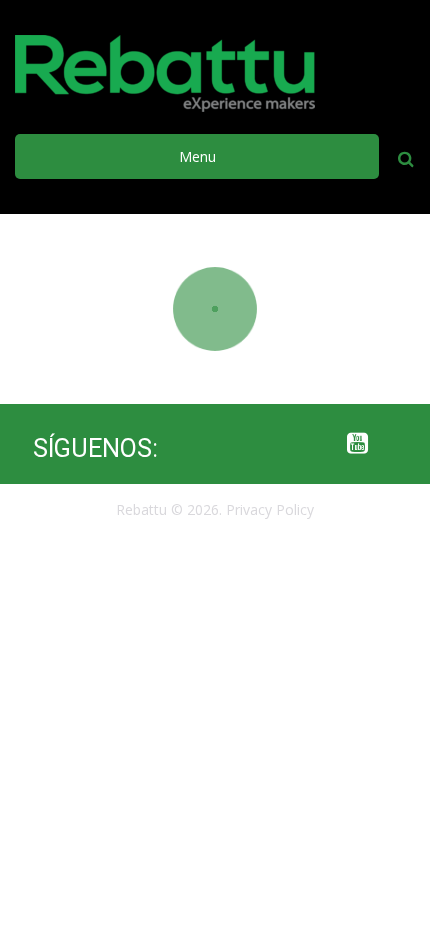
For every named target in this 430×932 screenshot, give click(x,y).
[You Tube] (358, 444)
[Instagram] (278, 444)
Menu (197, 156)
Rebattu (141, 509)
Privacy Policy (270, 509)
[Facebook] (198, 444)
